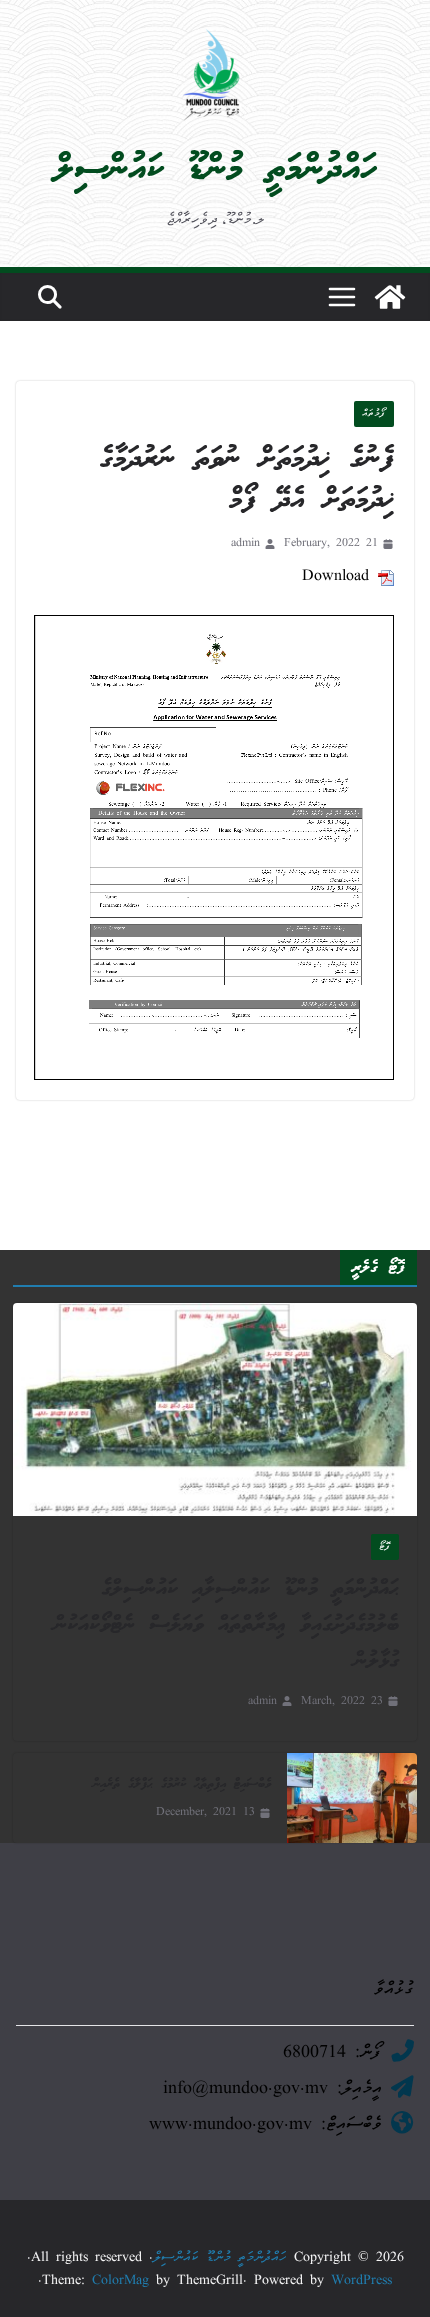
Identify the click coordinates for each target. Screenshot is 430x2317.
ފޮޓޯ (385, 1547)
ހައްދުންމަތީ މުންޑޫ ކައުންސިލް (215, 170)
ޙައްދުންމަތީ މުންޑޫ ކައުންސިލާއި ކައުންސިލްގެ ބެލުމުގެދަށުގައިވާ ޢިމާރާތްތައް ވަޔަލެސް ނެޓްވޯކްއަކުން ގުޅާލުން (226, 1625)
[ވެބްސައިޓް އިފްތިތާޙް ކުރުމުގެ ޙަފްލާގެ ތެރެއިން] (352, 1798)
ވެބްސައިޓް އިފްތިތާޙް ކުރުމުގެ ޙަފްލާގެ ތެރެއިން (182, 1784)
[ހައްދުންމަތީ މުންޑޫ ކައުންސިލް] (390, 297)
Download (335, 577)
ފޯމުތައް (374, 414)
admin (245, 543)
